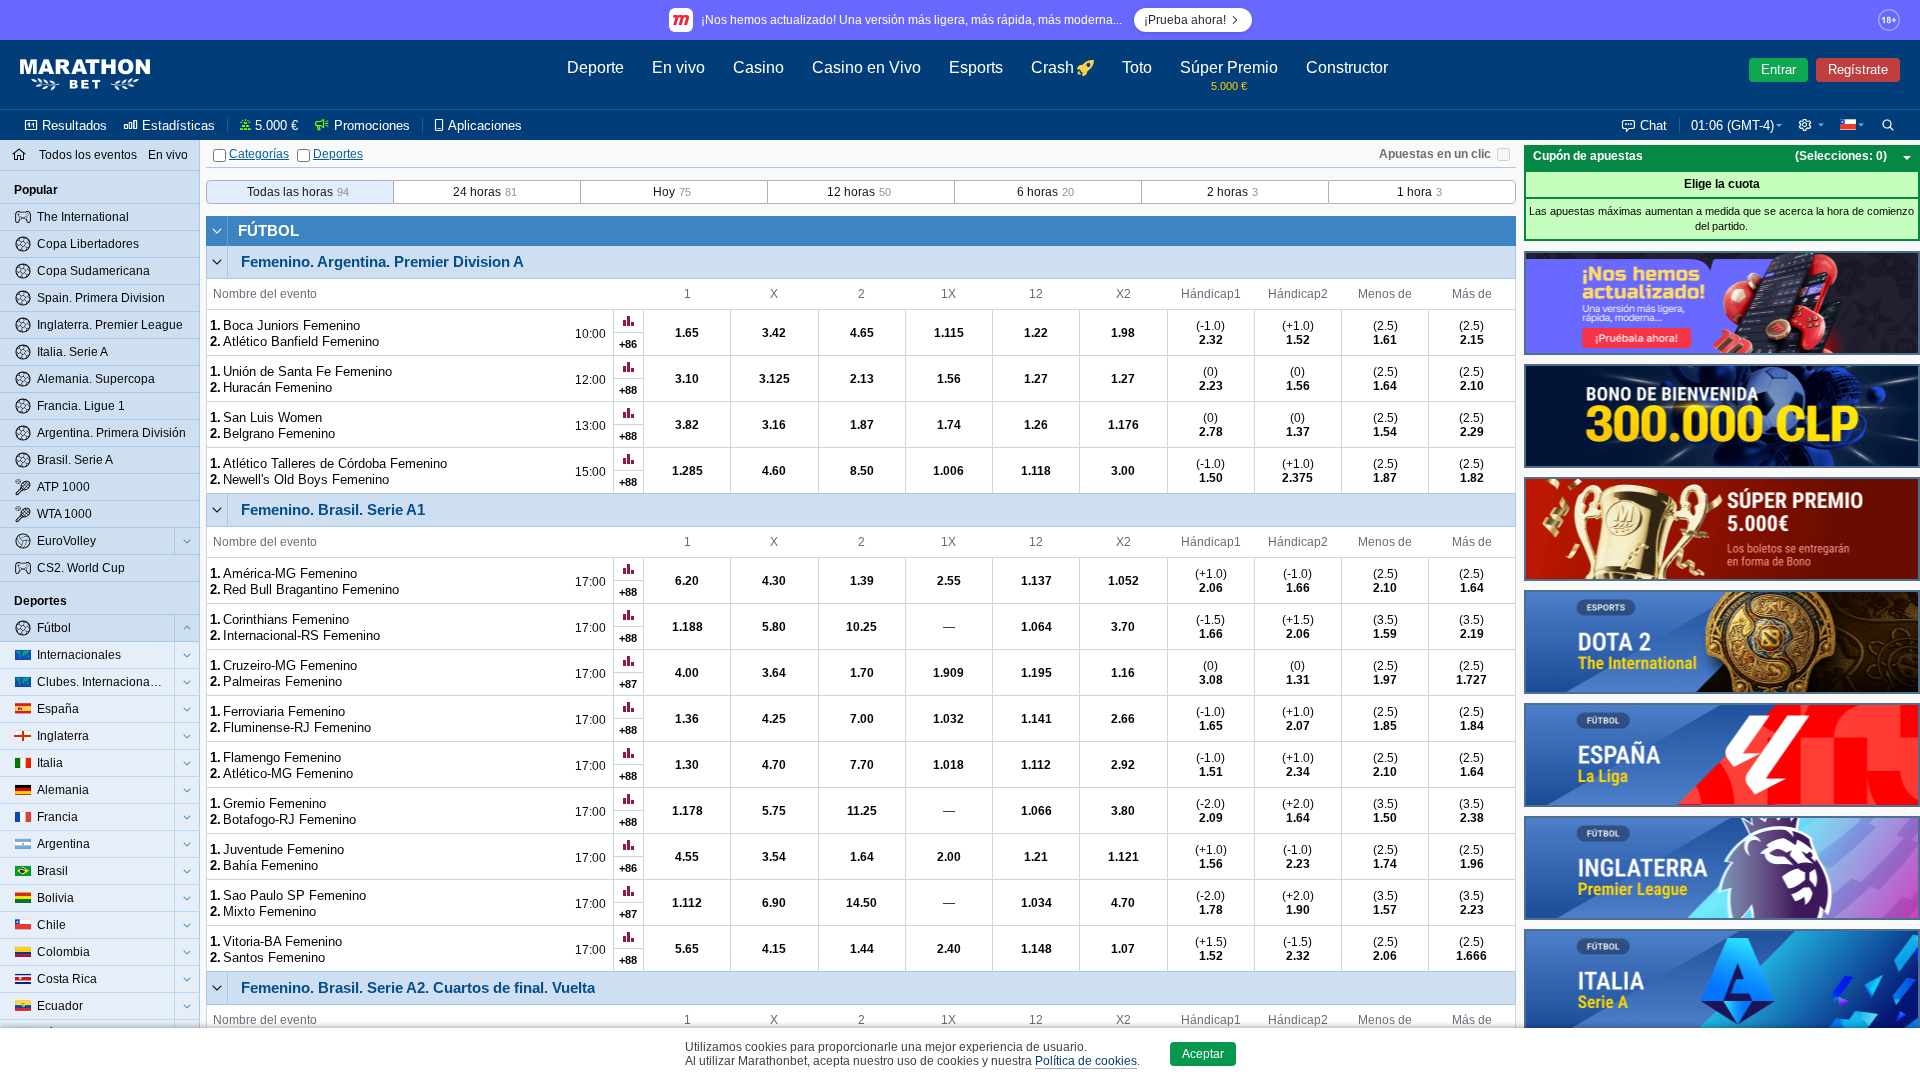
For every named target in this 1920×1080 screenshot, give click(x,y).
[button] (1811, 125)
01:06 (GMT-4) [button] (1732, 125)
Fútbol (268, 230)
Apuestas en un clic (1435, 154)
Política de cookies (1086, 1061)
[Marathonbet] (85, 75)
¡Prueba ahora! (1185, 20)
